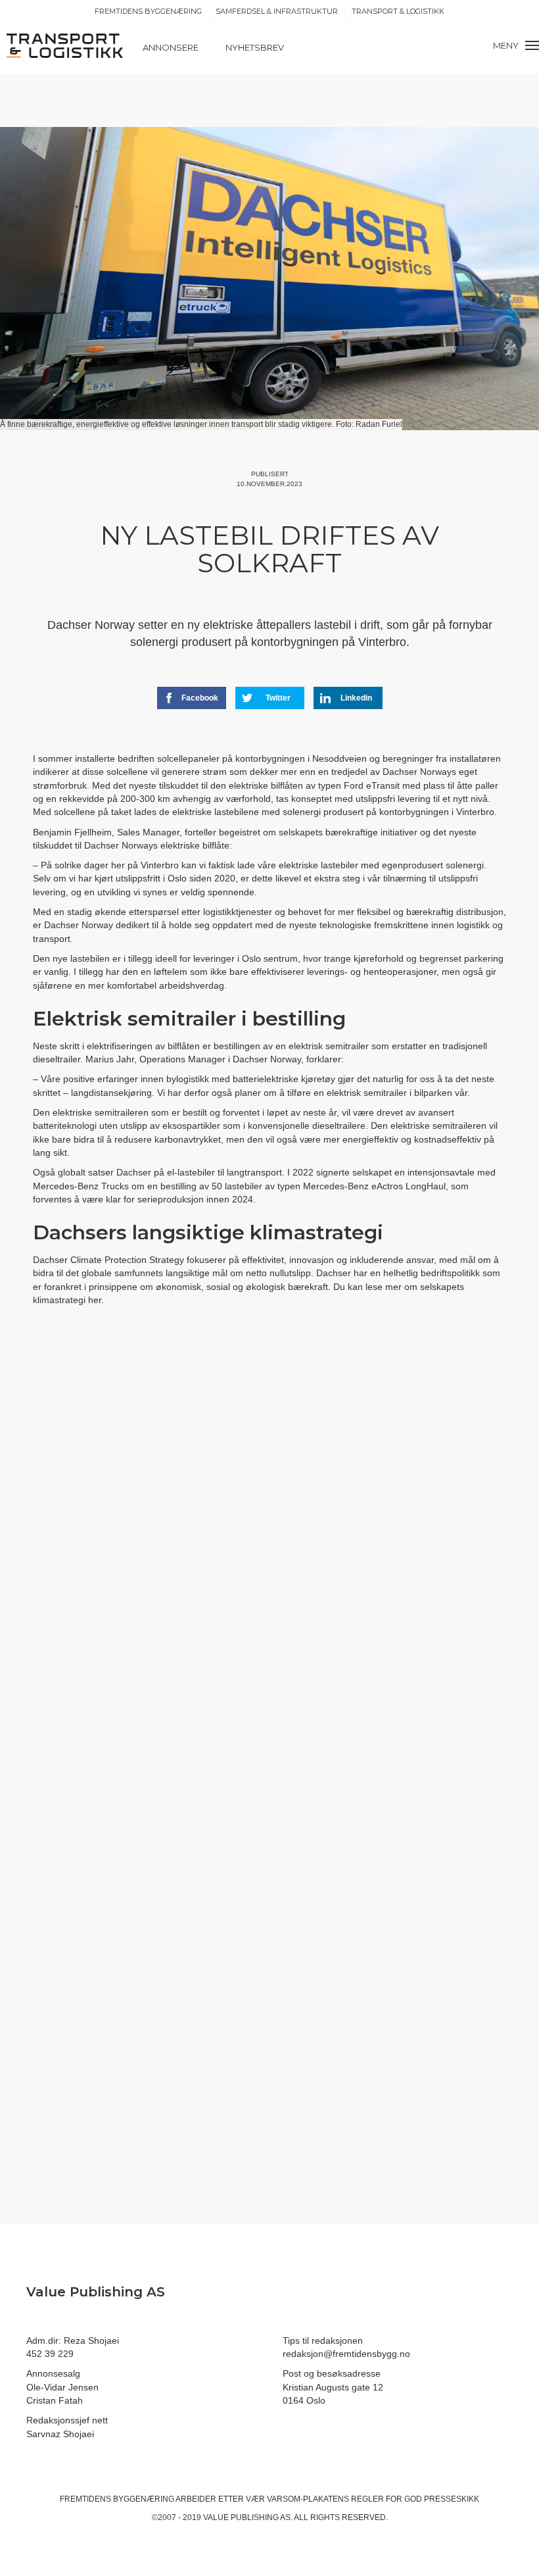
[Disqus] (269, 1557)
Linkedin (356, 698)
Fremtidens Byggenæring (148, 11)
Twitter (278, 698)
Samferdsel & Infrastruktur (277, 11)
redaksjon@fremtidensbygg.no (346, 2354)
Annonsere (171, 47)
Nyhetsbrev (255, 47)
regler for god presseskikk (415, 2499)
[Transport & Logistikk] (65, 45)
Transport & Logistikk (398, 11)
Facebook (200, 698)
